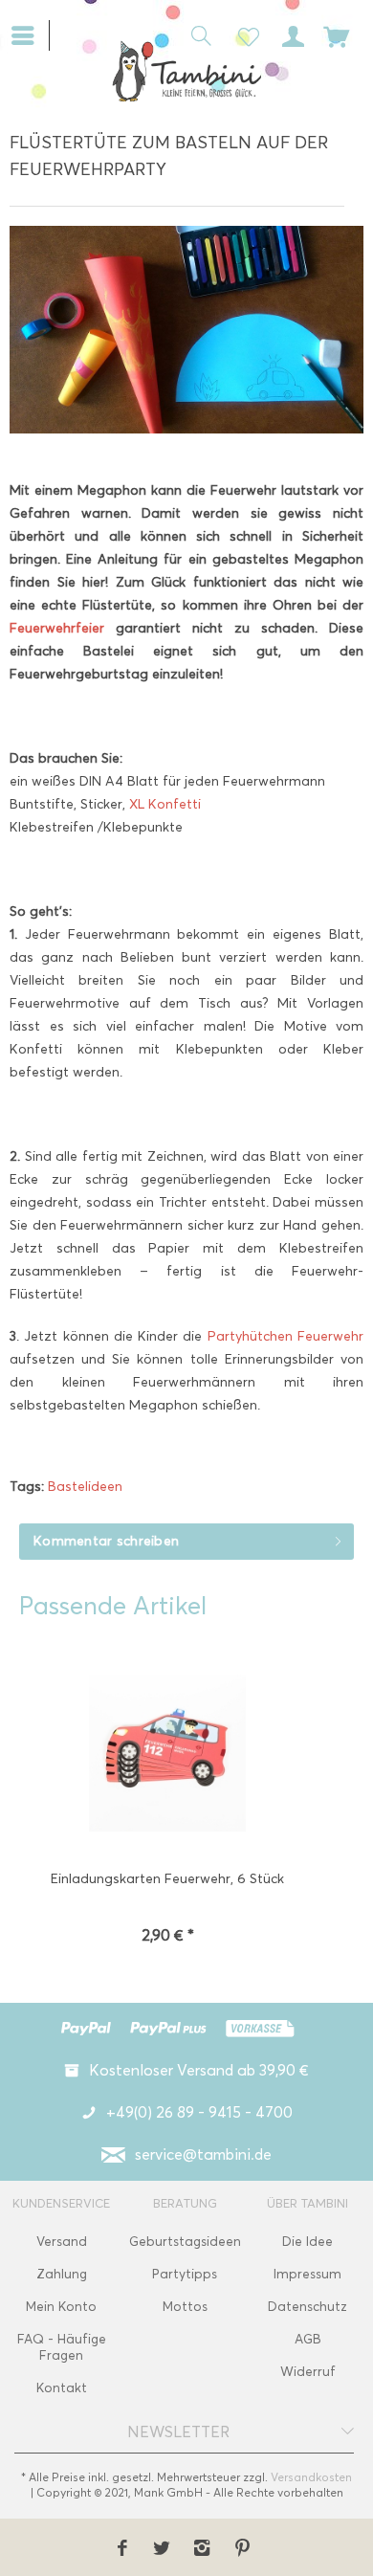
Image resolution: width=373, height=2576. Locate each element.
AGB (308, 2339)
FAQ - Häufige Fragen (62, 2347)
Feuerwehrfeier (63, 628)
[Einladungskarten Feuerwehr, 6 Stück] (167, 1755)
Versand (62, 2242)
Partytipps (185, 2274)
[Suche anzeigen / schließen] (196, 34)
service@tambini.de (203, 2154)
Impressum (307, 2274)
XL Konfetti (163, 804)
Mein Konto (61, 2307)
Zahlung (62, 2274)
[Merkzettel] (243, 34)
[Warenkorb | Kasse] (337, 34)
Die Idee (307, 2242)
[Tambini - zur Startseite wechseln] (186, 71)
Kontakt (62, 2388)
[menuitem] (30, 33)
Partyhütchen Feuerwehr (285, 1336)
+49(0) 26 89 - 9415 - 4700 (199, 2112)
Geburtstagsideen (185, 2242)
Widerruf (308, 2372)
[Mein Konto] (290, 34)
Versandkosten (311, 2477)
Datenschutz (307, 2307)
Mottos (185, 2307)
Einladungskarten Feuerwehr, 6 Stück (167, 1879)
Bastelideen (85, 1487)
